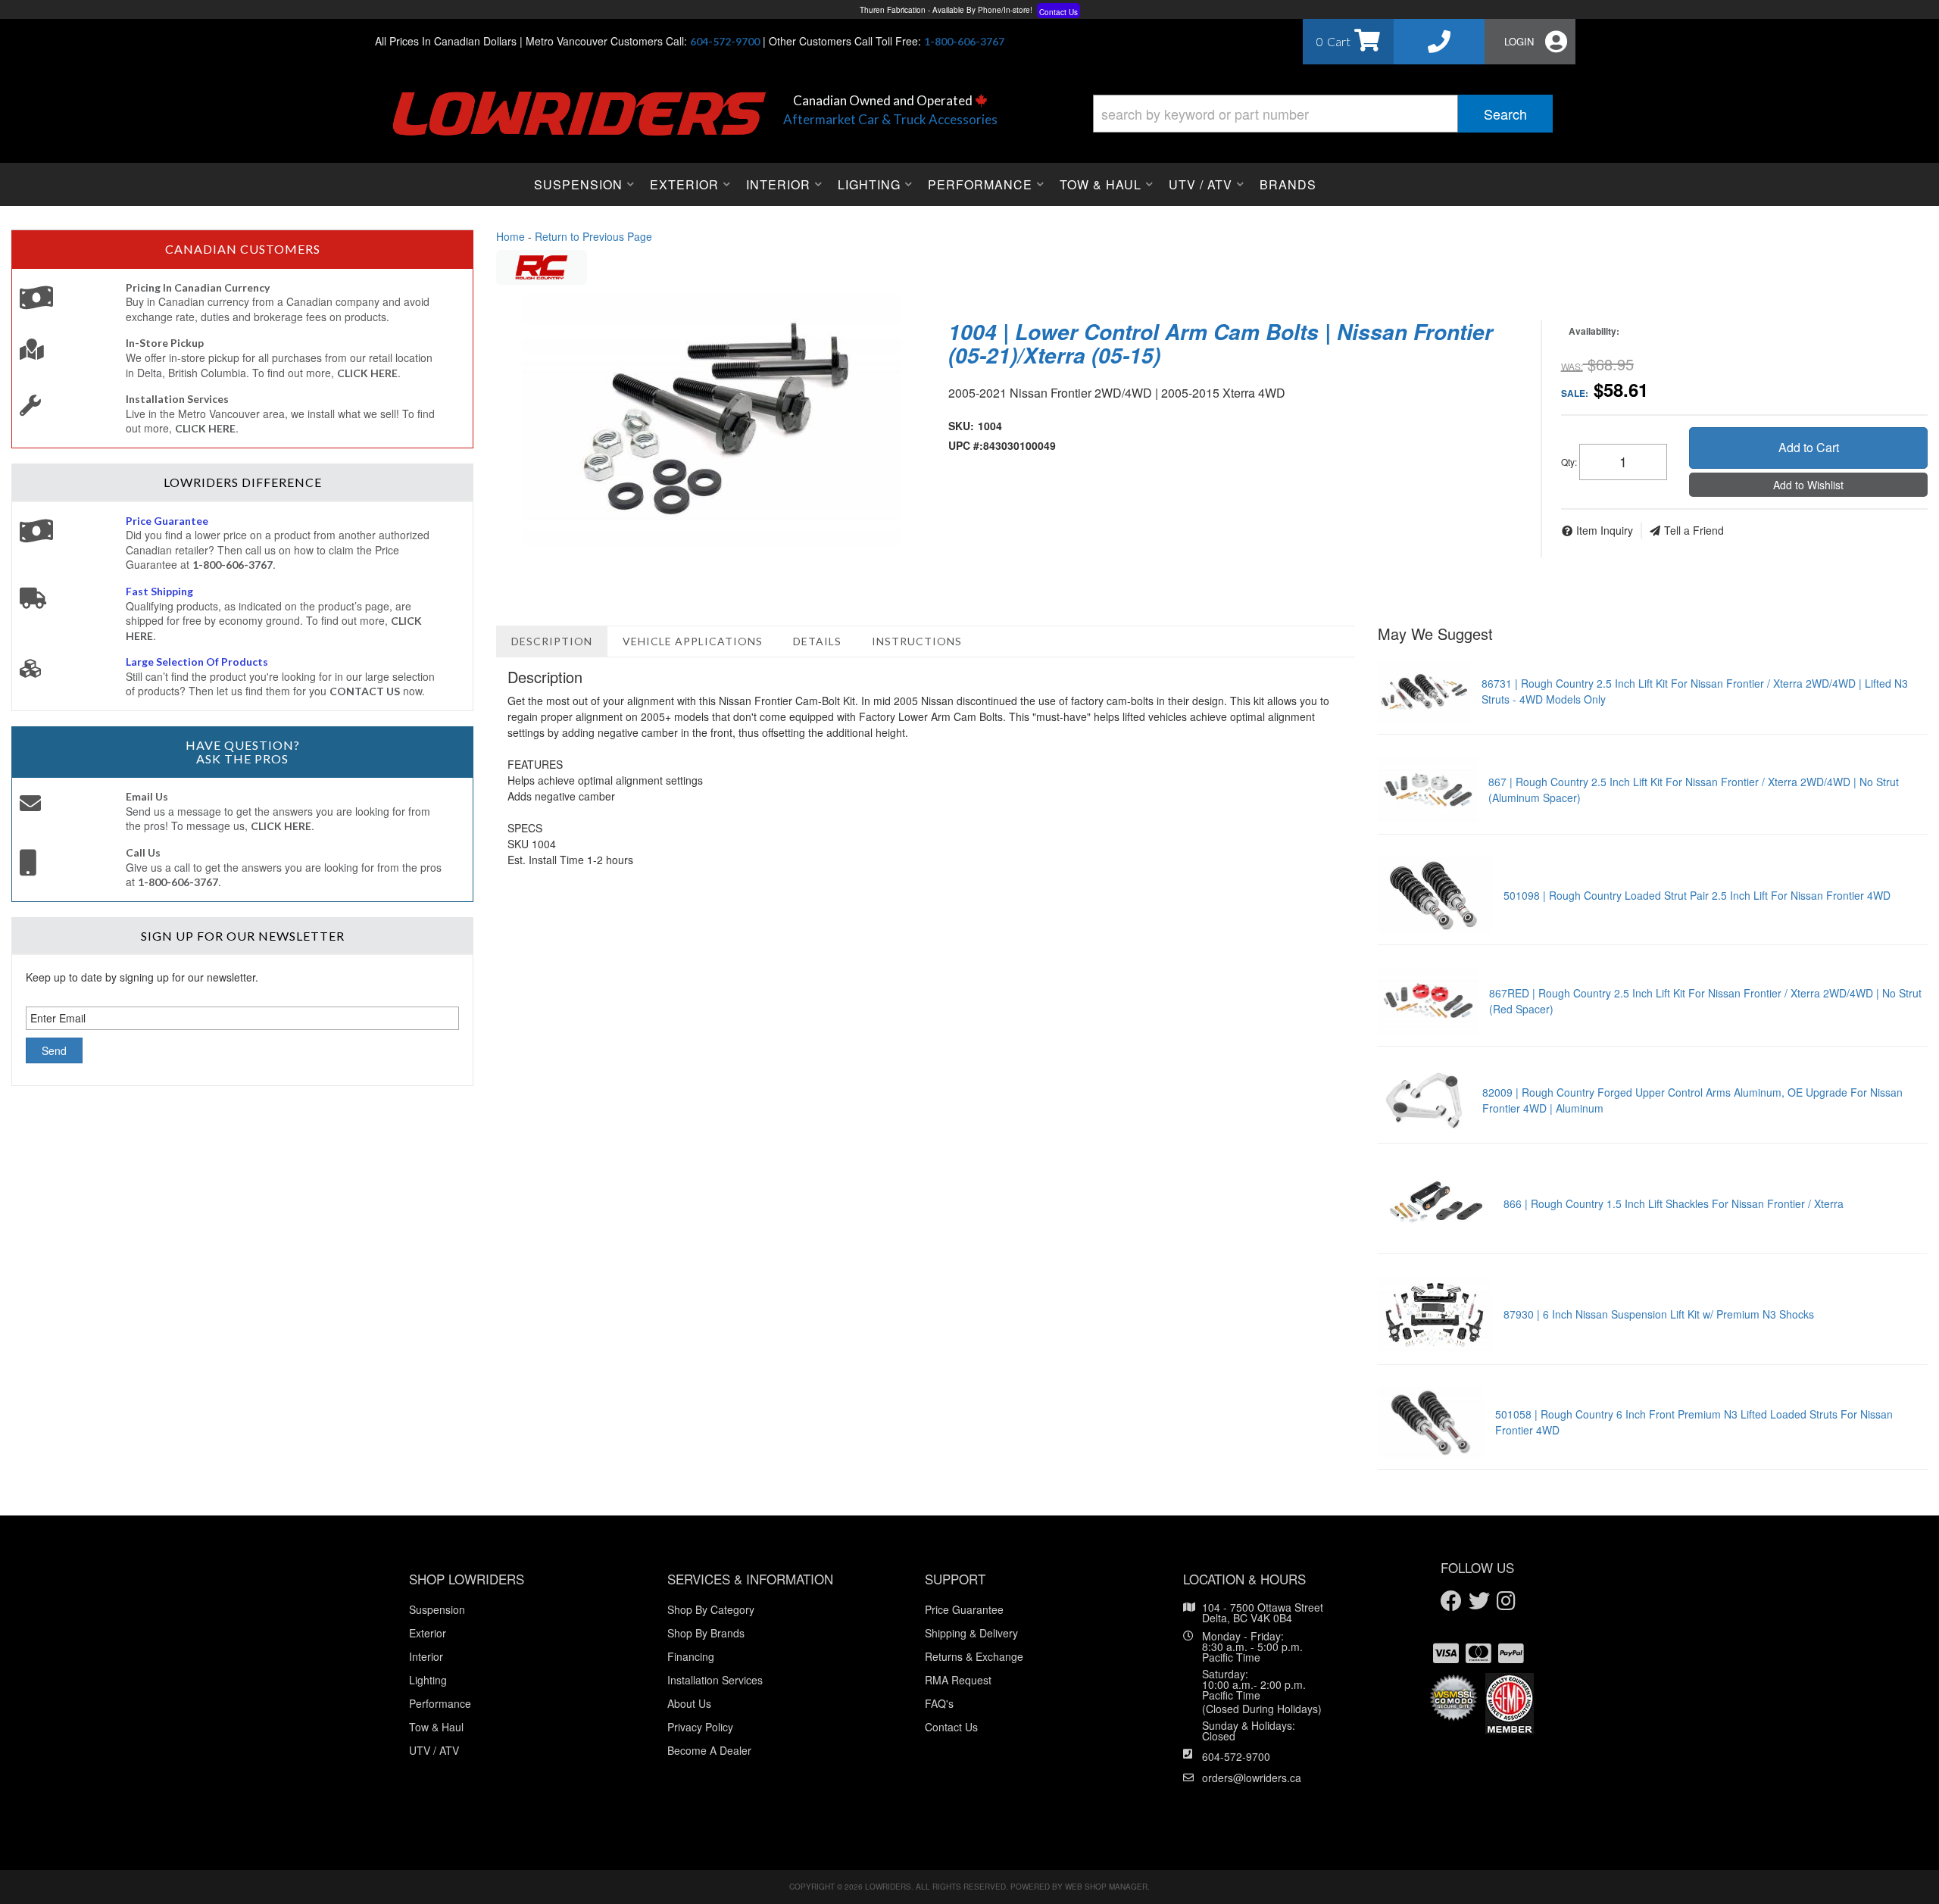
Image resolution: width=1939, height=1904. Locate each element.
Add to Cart (1809, 447)
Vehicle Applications (693, 641)
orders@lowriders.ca (1252, 1778)
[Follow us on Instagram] (1506, 1601)
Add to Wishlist (1808, 485)
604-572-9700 (1236, 1756)
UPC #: (966, 445)
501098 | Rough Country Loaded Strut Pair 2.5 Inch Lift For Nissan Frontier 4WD (1697, 895)
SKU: (961, 426)
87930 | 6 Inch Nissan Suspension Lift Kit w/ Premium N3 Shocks (1659, 1314)
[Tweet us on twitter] (1479, 1601)
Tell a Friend (1694, 530)
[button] (1323, 114)
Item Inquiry (1605, 530)
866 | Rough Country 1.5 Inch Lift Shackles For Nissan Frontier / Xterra (1674, 1203)
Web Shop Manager (1106, 1887)
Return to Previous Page (593, 236)
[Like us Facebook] (1451, 1601)
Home (511, 236)
